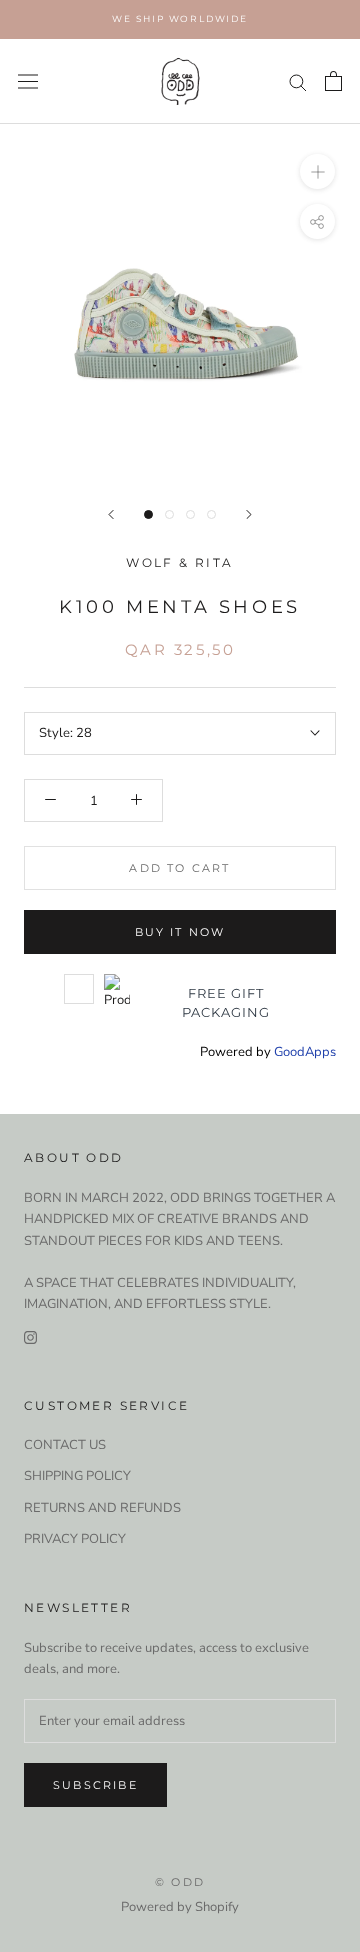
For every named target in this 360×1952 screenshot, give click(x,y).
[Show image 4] (211, 514)
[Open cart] (333, 81)
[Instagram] (30, 1337)
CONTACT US (65, 1445)
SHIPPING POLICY (77, 1476)
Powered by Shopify (180, 1907)
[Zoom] (317, 171)
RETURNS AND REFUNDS (102, 1508)
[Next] (249, 514)
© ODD (180, 1882)
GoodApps (305, 1052)
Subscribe (95, 1785)
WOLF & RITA (179, 562)
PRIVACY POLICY (75, 1539)
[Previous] (111, 514)
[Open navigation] (28, 81)
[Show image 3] (190, 514)
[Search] (298, 81)
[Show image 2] (169, 514)
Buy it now (180, 932)
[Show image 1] (148, 514)
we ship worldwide (180, 18)
